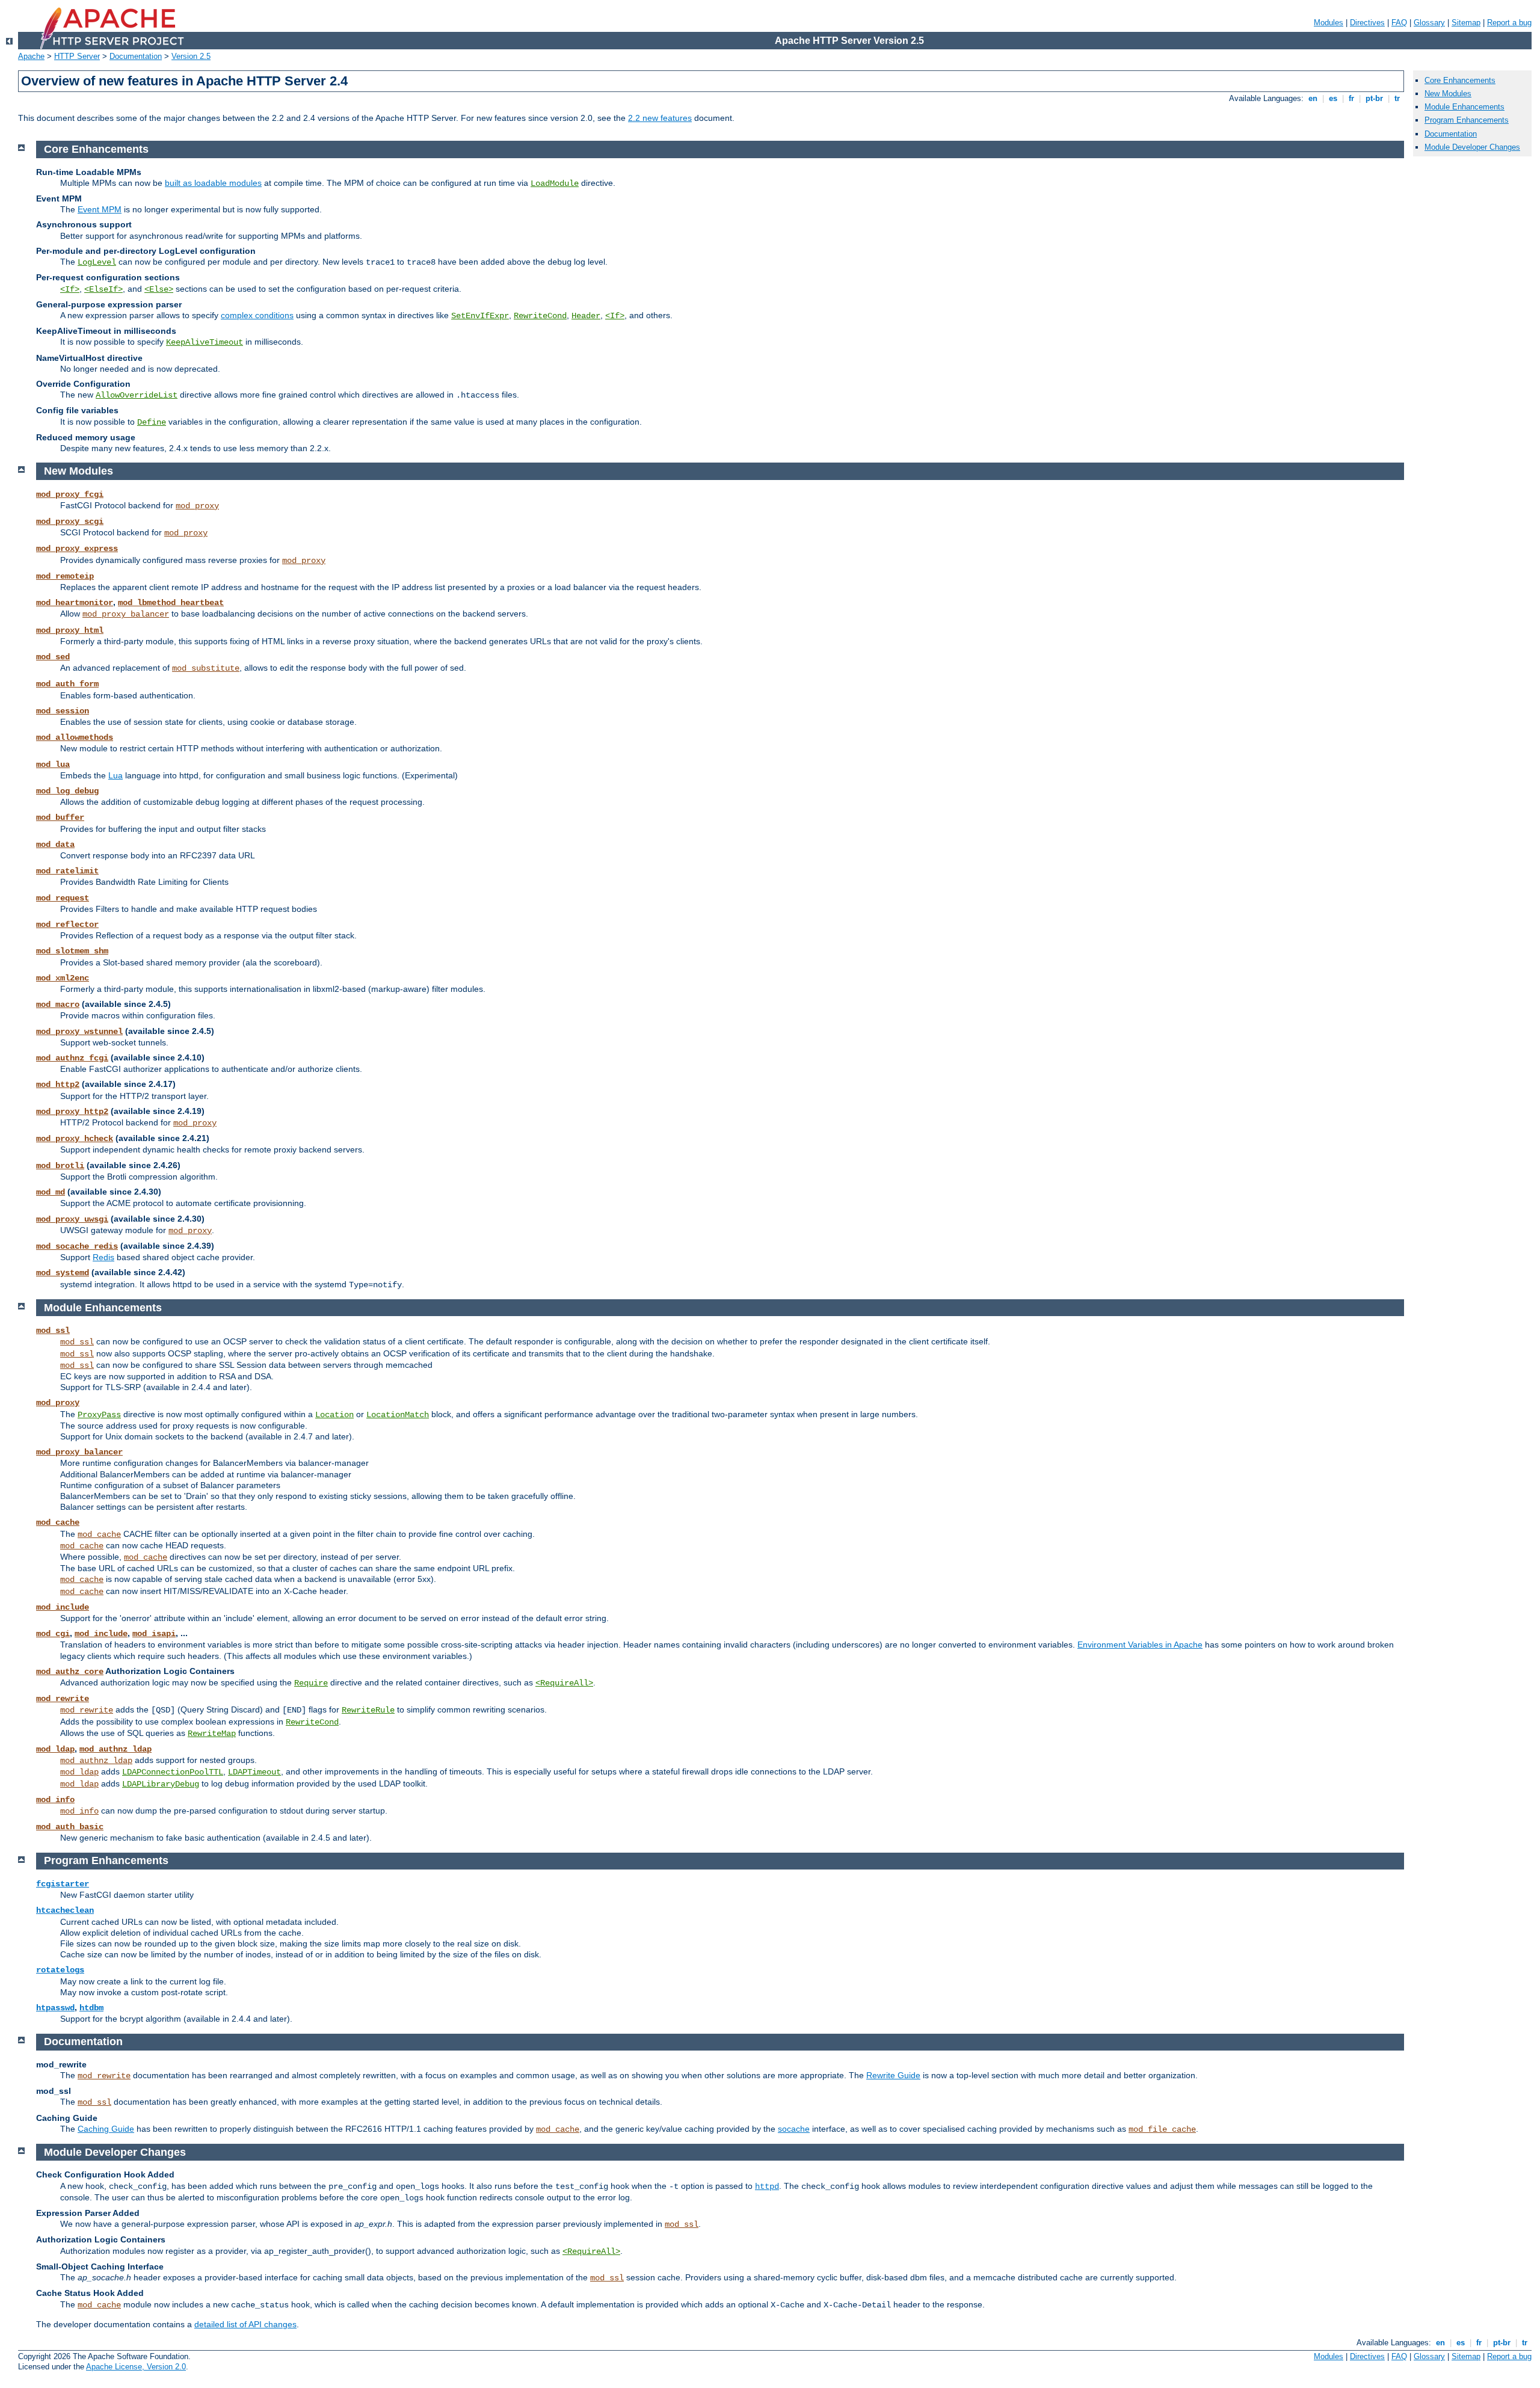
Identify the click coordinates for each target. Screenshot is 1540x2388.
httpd (767, 2186)
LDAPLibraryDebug (161, 1784)
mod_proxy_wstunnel (79, 1032)
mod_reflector (67, 925)
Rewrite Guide (893, 2075)
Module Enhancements (1465, 107)
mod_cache (58, 1522)
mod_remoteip (65, 576)
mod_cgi (53, 1634)
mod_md (51, 1192)
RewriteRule (368, 1710)
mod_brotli (60, 1166)
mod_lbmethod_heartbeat (171, 603)
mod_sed (53, 657)
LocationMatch (398, 1415)
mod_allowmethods (75, 737)
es (1333, 98)
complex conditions (257, 315)
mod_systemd (63, 1273)
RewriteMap (212, 1734)
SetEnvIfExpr (480, 316)
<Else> (159, 289)
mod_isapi (154, 1634)
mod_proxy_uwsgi (72, 1219)
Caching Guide (106, 2129)
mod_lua (53, 765)
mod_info (55, 1800)
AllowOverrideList (137, 395)
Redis (103, 1257)
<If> (70, 289)
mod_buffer (60, 817)
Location (334, 1415)
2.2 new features (660, 118)
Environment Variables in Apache (1140, 1645)
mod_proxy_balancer (126, 614)
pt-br (1374, 98)
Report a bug (1509, 23)
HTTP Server (77, 56)
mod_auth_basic (70, 1827)
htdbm (91, 2008)
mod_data (55, 845)
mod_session (63, 711)
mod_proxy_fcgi (70, 494)
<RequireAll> (564, 1683)
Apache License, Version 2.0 (136, 2367)
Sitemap (1466, 23)
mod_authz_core (70, 1672)
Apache (31, 56)
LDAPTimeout (254, 1772)
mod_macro (58, 1005)
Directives (1367, 23)
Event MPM (100, 209)
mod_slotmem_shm (72, 951)
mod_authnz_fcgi (72, 1058)
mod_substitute (206, 668)
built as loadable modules (213, 183)
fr (1351, 98)
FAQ (1399, 23)
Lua (115, 775)
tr (1397, 98)
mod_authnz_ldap (115, 1749)
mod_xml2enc (63, 978)
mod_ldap (55, 1749)
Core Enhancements (1460, 80)
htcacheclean (65, 1910)
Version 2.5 (191, 56)
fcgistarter (63, 1884)
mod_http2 (58, 1085)
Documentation (136, 56)
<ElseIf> (103, 289)
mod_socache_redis (77, 1246)
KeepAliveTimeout (205, 342)
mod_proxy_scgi (70, 522)
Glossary (1429, 23)
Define (152, 422)
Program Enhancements (1467, 120)
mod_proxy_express (77, 549)
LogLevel (97, 262)
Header (586, 316)
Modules (1329, 23)
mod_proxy (197, 506)
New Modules (1448, 94)
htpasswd (55, 2008)
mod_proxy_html (70, 630)
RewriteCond (540, 316)
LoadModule (555, 183)
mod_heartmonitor (75, 603)
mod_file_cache (1162, 2129)
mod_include (63, 1607)
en (1313, 98)
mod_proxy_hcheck (75, 1139)
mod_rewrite (63, 1699)
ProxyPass (99, 1415)
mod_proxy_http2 (72, 1112)
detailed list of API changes (245, 2324)
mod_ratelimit (67, 871)
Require (311, 1683)
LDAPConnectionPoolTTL (173, 1772)
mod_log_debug (67, 791)
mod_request (63, 898)
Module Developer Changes (1472, 147)
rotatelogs (60, 1970)
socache (794, 2129)
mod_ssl (53, 1331)
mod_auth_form (67, 684)
